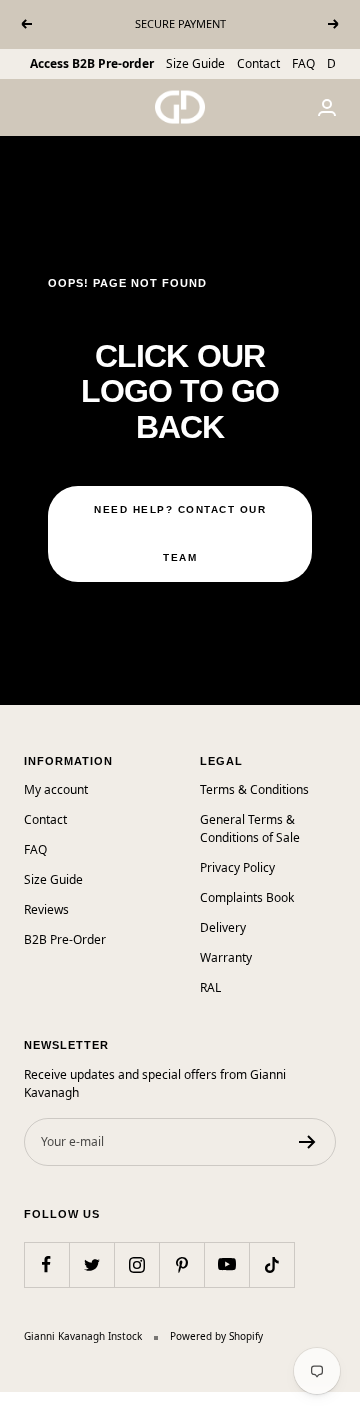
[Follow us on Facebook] (46, 1264)
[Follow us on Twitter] (91, 1264)
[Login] (327, 107)
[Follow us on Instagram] (136, 1264)
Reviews (46, 909)
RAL (210, 987)
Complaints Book (247, 897)
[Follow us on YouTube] (226, 1264)
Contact (258, 63)
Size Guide (195, 63)
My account (56, 789)
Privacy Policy (237, 867)
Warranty (226, 957)
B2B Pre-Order (65, 939)
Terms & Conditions (254, 789)
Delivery (223, 927)
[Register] (307, 1142)
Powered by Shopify (216, 1336)
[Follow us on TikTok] (271, 1264)
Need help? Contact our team (180, 533)
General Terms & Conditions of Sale (250, 828)
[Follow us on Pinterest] (181, 1264)
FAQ (303, 63)
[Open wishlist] (15, 1403)
